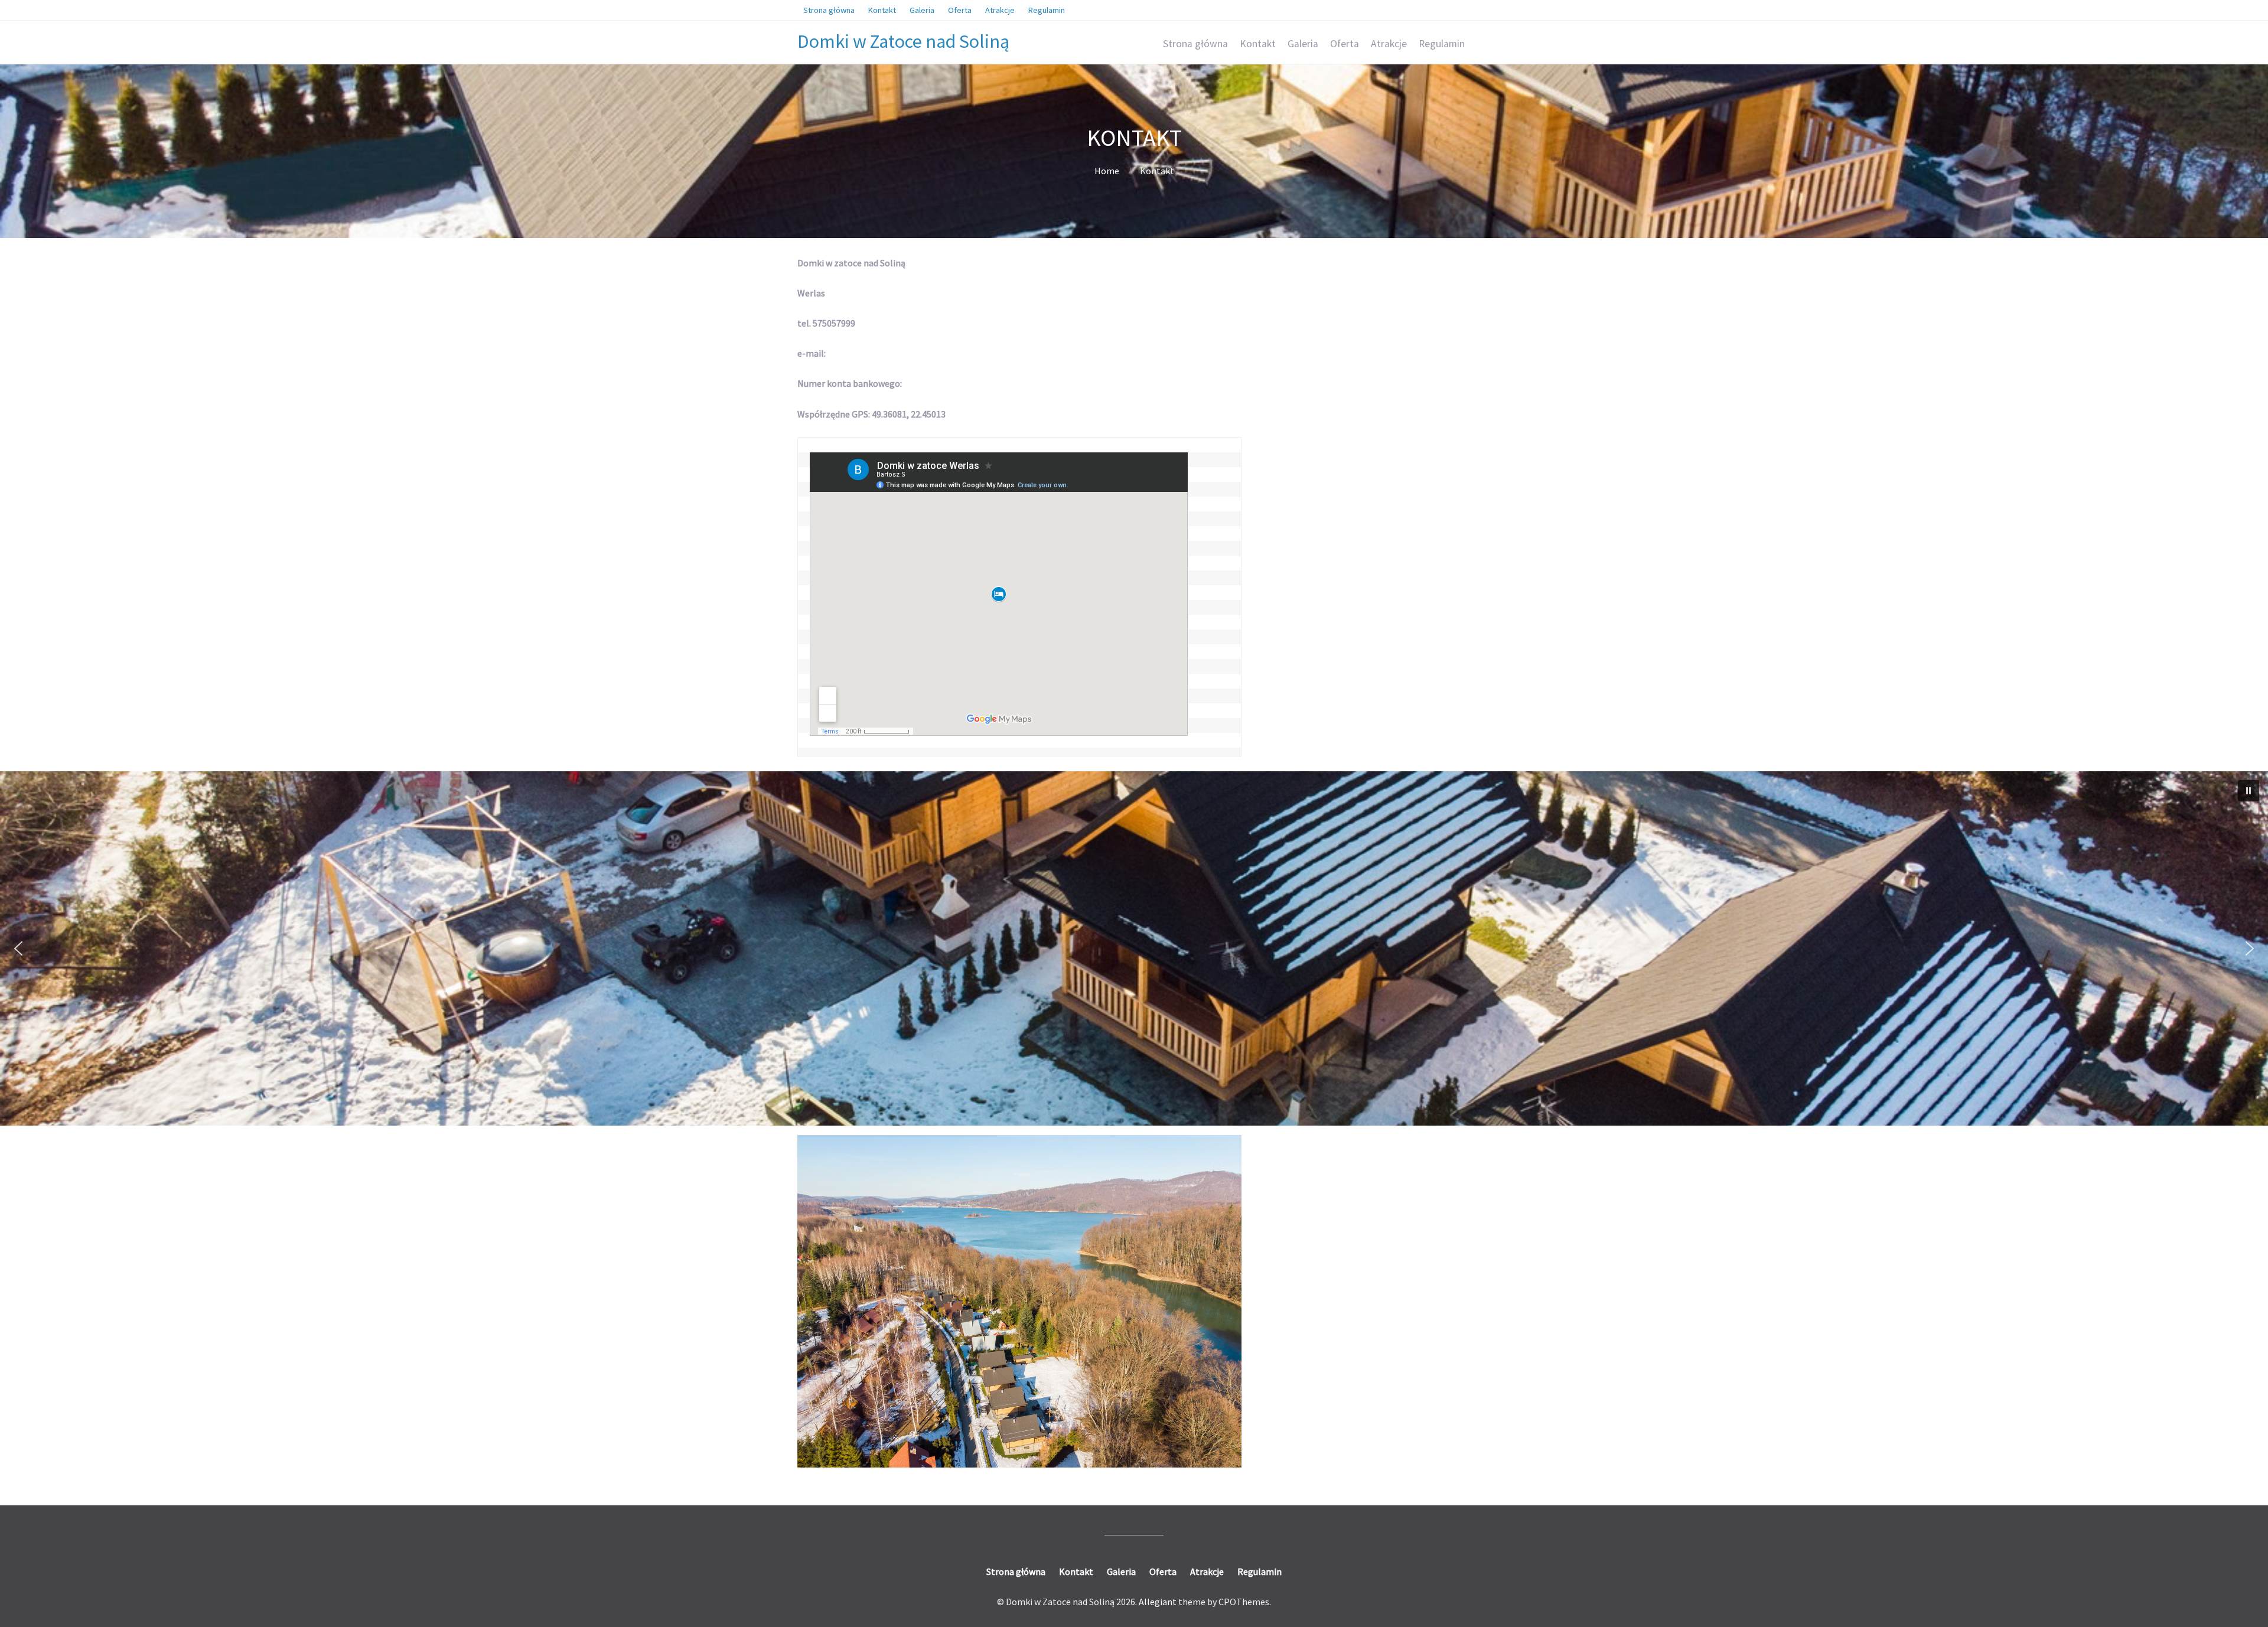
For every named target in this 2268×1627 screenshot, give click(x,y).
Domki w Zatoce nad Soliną (903, 41)
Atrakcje (1389, 44)
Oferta (1345, 44)
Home (1107, 171)
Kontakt (1258, 44)
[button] (2249, 791)
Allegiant (1158, 1602)
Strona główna (1195, 44)
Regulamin (1442, 44)
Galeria (1303, 44)
